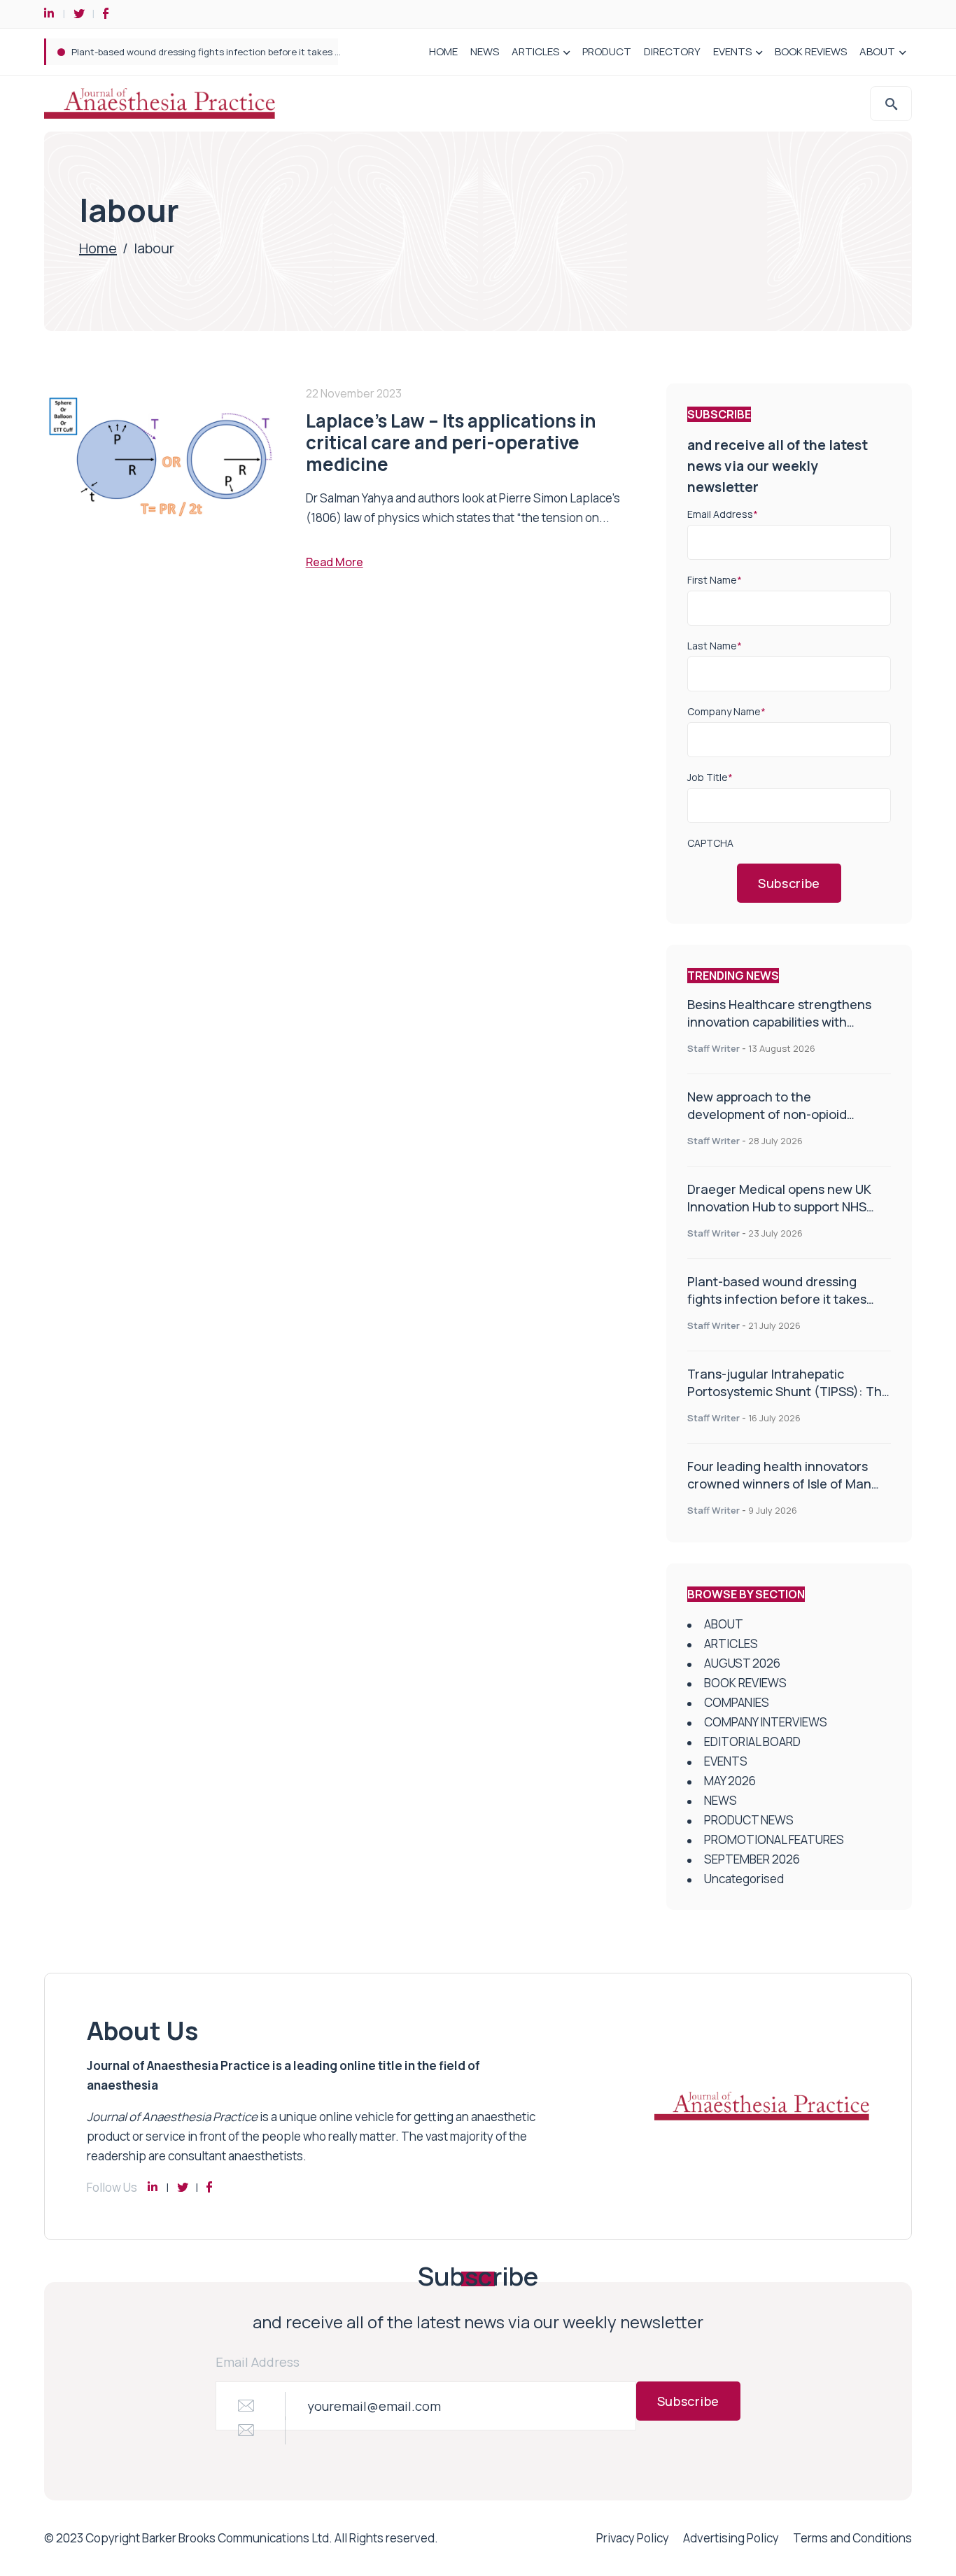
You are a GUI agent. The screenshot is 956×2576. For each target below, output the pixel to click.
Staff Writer (714, 1048)
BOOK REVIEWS (811, 51)
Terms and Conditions (852, 2538)
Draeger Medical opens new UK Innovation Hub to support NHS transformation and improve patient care (779, 1215)
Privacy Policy (633, 2538)
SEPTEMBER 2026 (752, 1859)
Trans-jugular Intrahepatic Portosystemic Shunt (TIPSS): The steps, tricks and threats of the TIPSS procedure (788, 1400)
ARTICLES (535, 51)
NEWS (485, 51)
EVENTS (732, 51)
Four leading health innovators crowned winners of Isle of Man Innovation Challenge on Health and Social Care (780, 1492)
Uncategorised (744, 1879)
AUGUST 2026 (742, 1663)
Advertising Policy (731, 2538)
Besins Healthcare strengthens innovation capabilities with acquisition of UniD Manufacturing (788, 1022)
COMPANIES (737, 1702)
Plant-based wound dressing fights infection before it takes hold (212, 52)
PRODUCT (607, 51)
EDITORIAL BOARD (752, 1741)
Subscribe (789, 883)
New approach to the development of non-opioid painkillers (767, 1114)
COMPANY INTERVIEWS (766, 1722)
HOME (443, 51)
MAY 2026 (730, 1781)
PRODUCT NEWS (749, 1820)
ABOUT (877, 51)
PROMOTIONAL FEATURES (774, 1839)
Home (98, 248)
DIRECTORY (672, 51)
